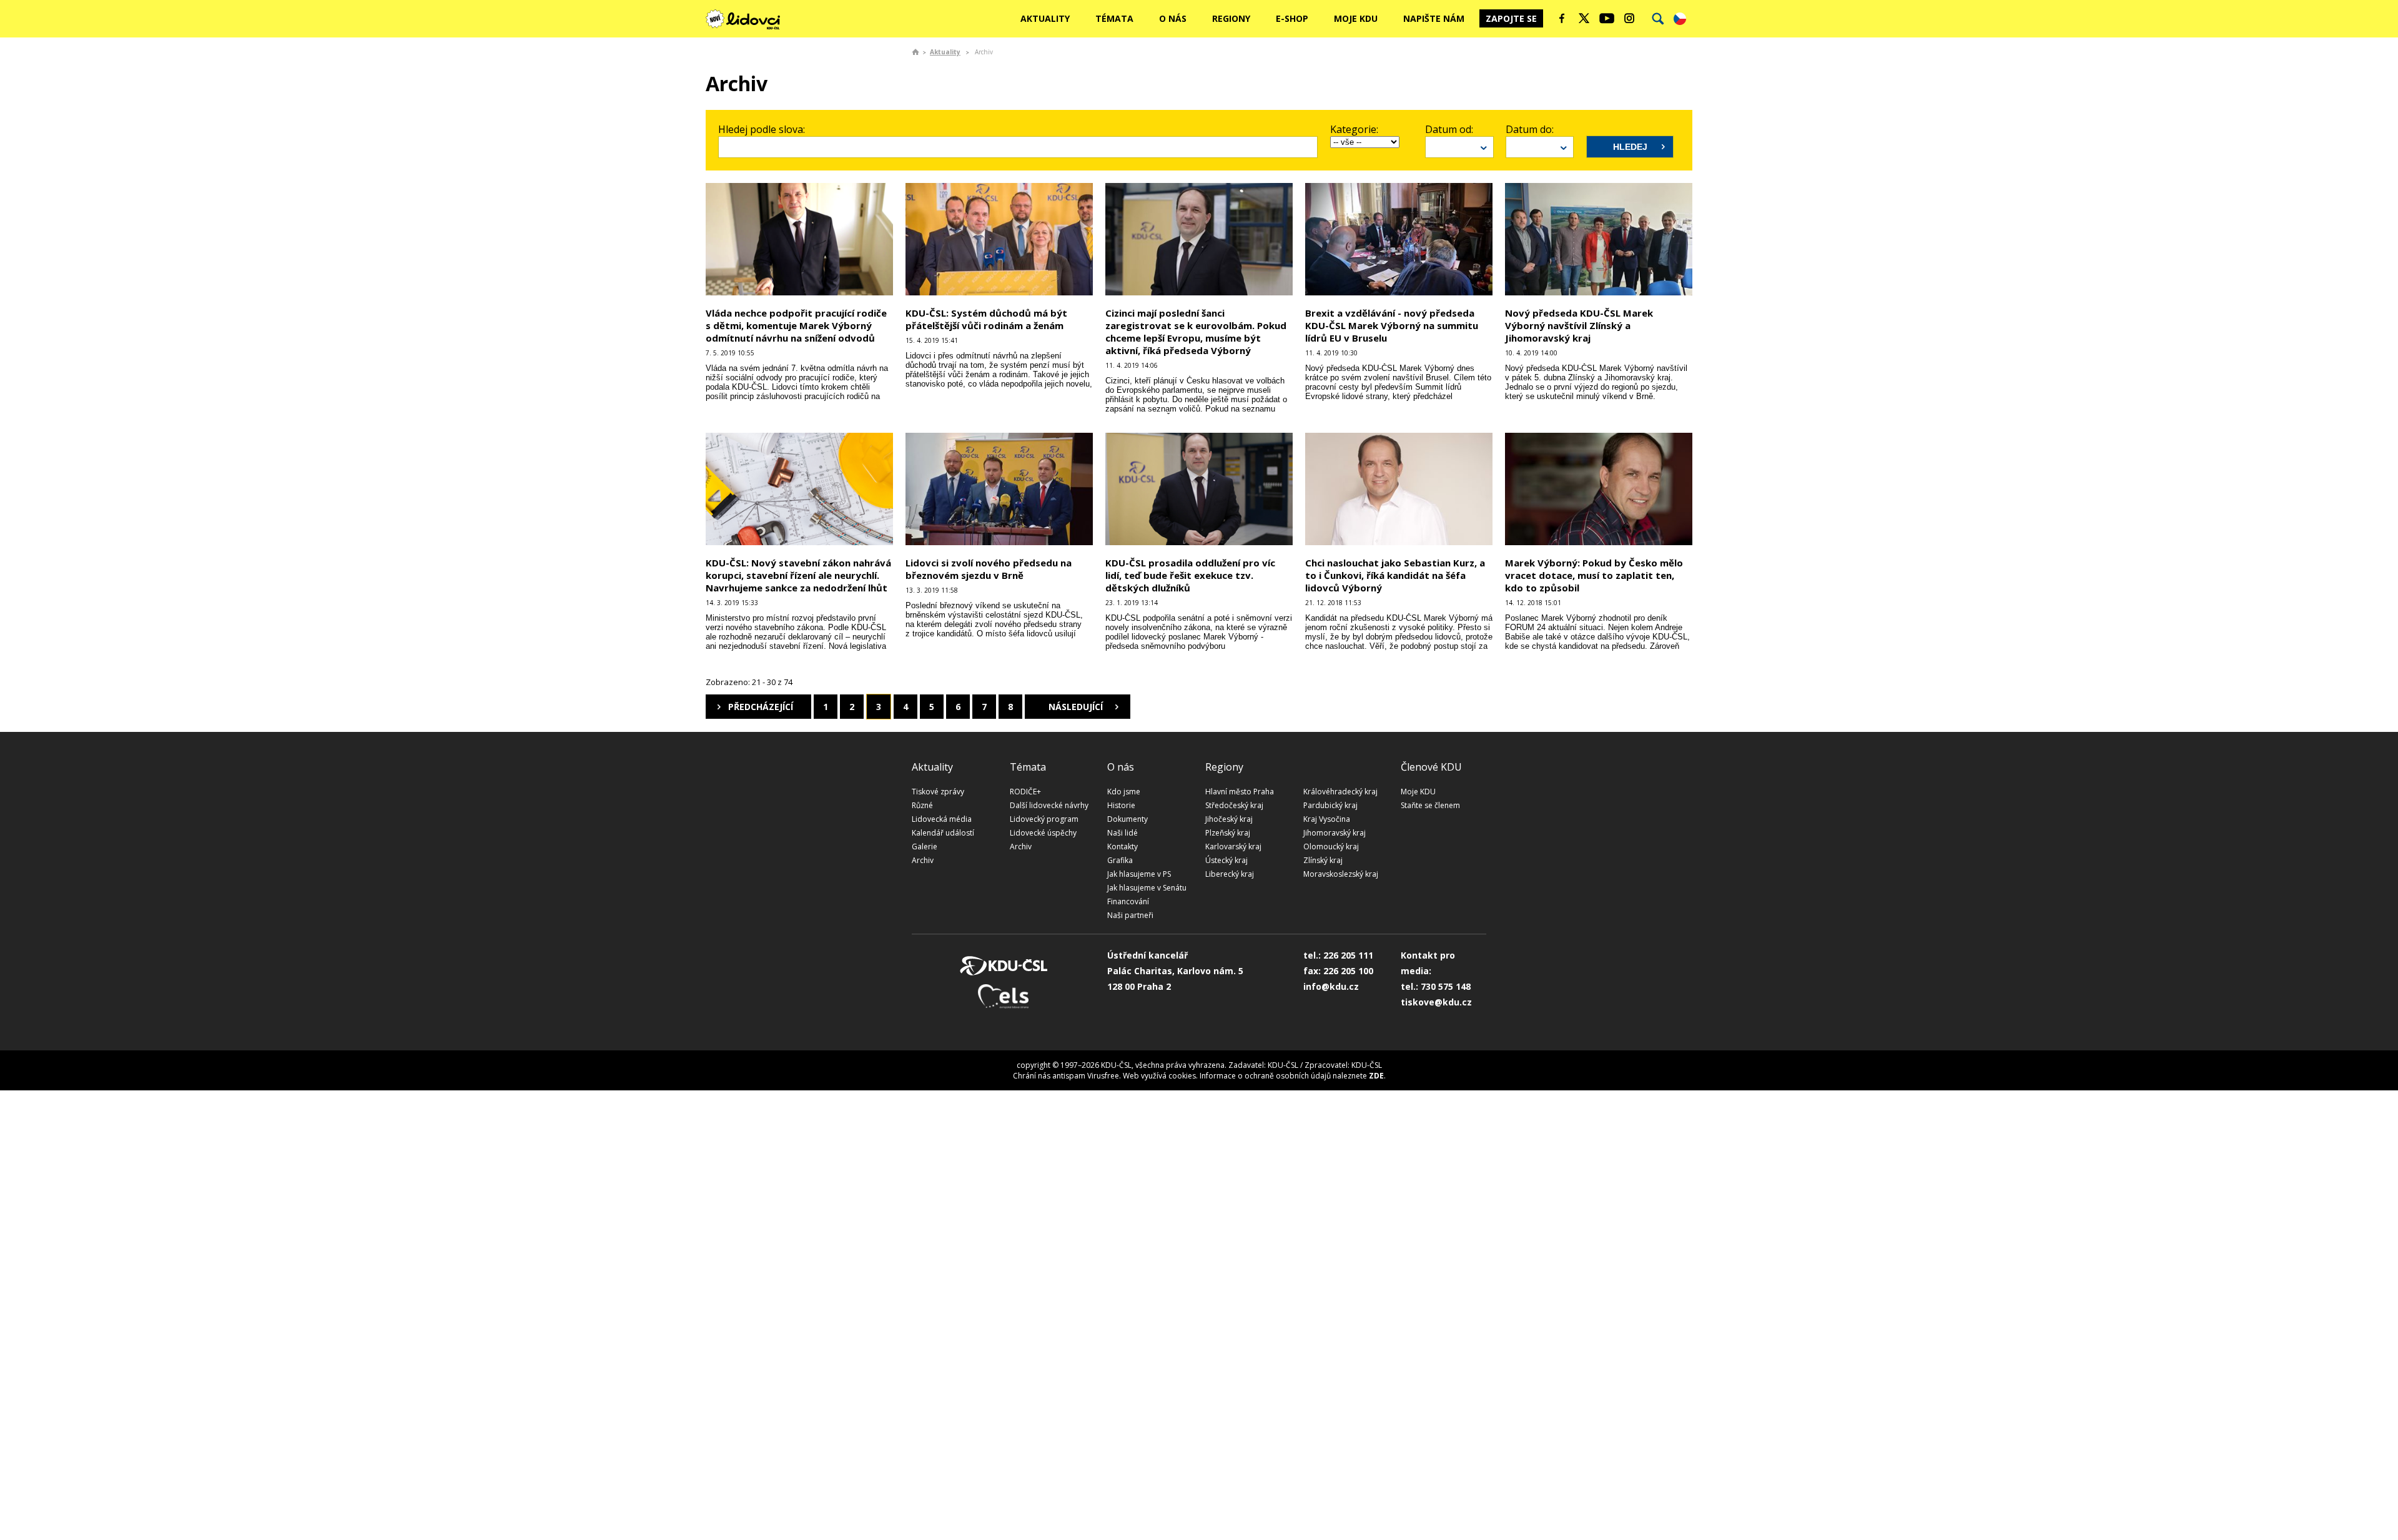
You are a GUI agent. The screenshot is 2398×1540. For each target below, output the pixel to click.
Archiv (923, 860)
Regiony (1231, 18)
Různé (922, 805)
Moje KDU (1356, 18)
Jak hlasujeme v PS (1139, 874)
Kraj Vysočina (1327, 819)
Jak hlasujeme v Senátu (1147, 888)
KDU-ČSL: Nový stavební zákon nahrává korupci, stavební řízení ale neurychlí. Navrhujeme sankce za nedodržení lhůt (798, 575)
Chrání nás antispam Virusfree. (1067, 1076)
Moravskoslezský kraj (1341, 874)
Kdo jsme (1124, 792)
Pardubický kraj (1330, 805)
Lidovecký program (1044, 819)
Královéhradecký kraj (1340, 792)
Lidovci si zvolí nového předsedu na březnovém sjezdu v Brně (989, 569)
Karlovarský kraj (1233, 847)
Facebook (1562, 18)
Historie (1121, 805)
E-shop (1292, 18)
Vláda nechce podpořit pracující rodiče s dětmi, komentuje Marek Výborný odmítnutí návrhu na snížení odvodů (796, 325)
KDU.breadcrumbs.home (915, 52)
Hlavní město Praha (1240, 792)
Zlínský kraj (1323, 860)
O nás (1173, 18)
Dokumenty (1127, 819)
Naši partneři (1130, 915)
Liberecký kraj (1230, 874)
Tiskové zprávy (938, 792)
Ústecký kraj (1226, 860)
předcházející (761, 707)
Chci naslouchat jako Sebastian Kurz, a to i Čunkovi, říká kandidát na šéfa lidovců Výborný (1395, 575)
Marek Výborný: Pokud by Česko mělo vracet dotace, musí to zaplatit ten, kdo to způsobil (1594, 575)
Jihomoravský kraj (1335, 833)
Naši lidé (1123, 833)
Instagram (1629, 18)
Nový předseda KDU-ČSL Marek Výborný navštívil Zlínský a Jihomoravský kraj (1579, 325)
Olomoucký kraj (1331, 847)
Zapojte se (1511, 18)
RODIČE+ (1025, 792)
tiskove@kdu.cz (1436, 1002)
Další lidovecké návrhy (1049, 805)
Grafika (1120, 860)
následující (1076, 707)
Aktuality (1045, 18)
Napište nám (1434, 18)
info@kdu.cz (1331, 986)
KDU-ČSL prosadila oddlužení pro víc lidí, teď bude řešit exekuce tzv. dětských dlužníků (1190, 575)
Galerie (925, 847)
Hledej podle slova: (762, 129)
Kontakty (1123, 847)
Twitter (1584, 18)
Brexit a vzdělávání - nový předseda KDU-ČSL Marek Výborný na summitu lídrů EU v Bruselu (1392, 325)
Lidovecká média (942, 819)
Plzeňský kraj (1228, 833)
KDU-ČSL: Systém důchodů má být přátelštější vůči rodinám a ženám (986, 319)
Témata (1114, 18)
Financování (1128, 901)
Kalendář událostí (943, 833)
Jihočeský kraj (1229, 819)
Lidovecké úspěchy (1043, 833)
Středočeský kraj (1234, 805)
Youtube (1607, 18)
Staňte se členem (1430, 805)
